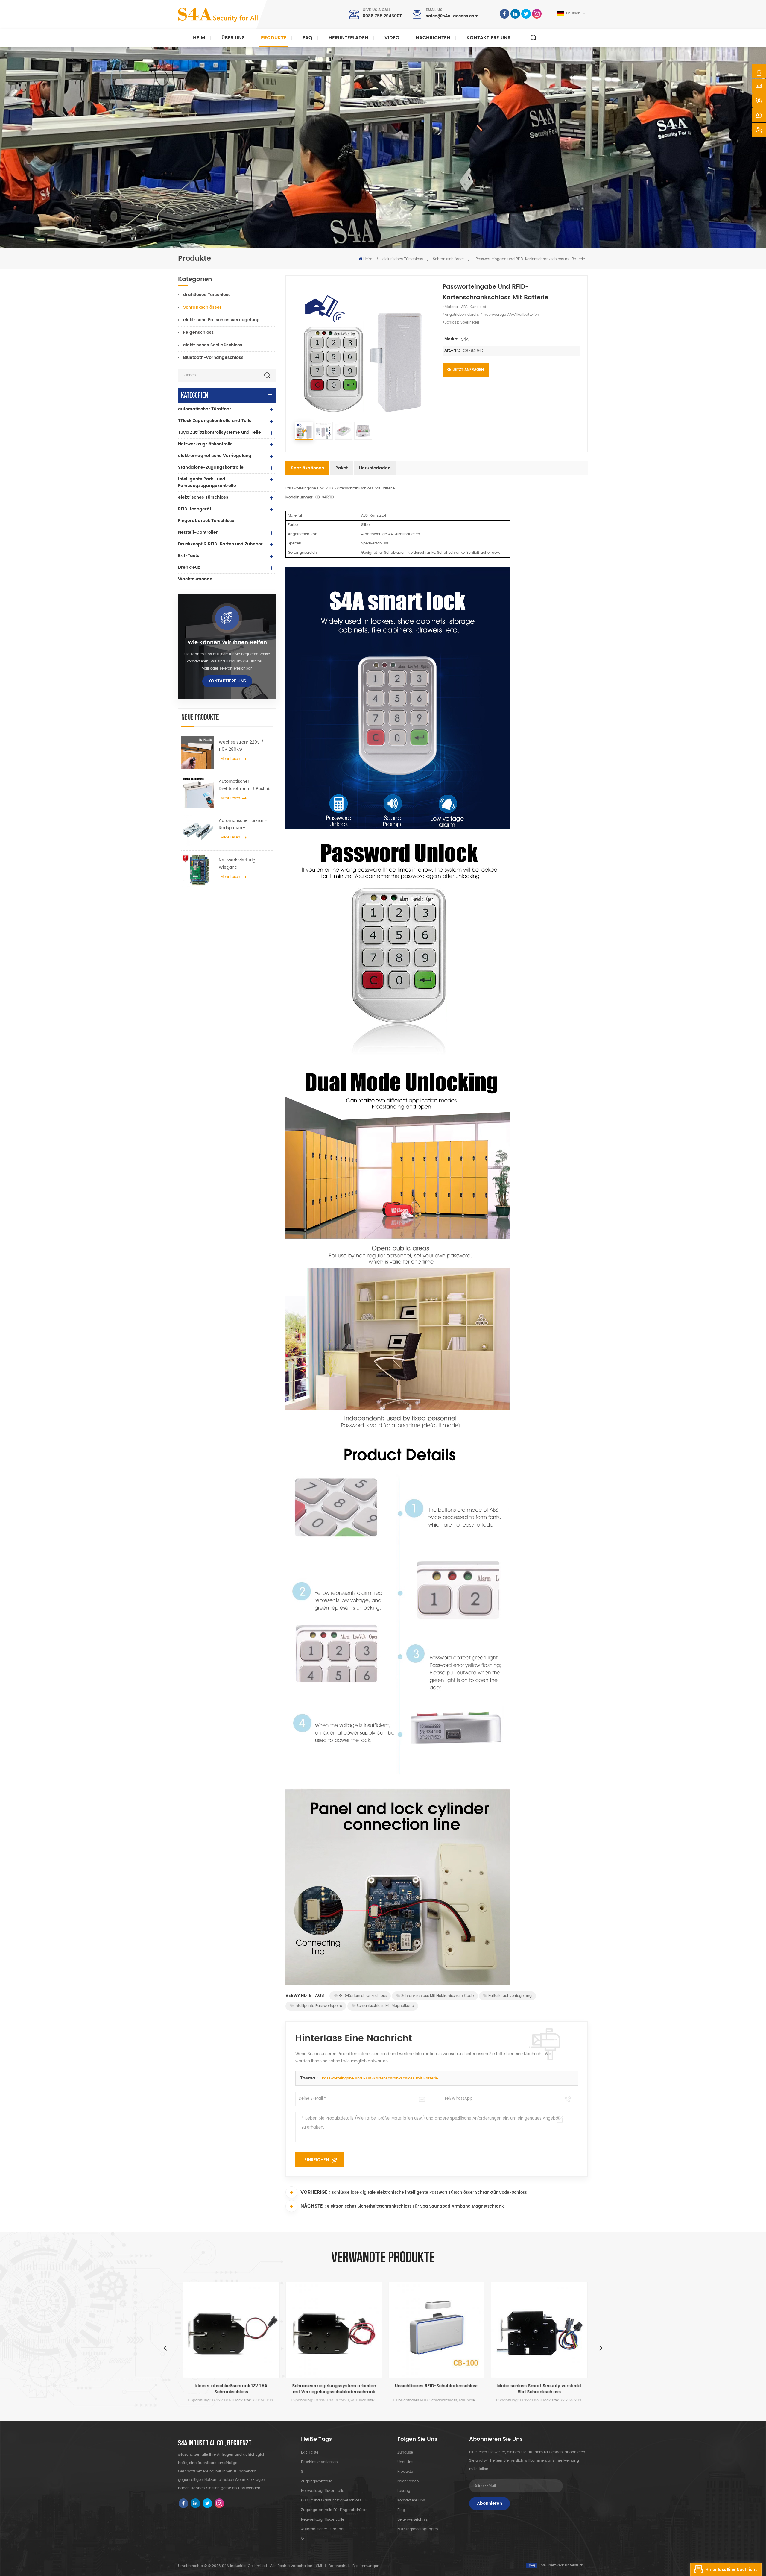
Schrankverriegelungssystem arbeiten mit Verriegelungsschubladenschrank (230, 2389)
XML (319, 2566)
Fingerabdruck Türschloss (206, 521)
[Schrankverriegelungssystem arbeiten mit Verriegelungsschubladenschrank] (229, 2330)
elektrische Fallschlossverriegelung (221, 320)
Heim (199, 38)
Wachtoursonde (195, 579)
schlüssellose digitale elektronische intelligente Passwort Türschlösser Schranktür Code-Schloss (429, 2193)
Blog (401, 2510)
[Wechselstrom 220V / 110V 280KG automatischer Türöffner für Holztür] (198, 752)
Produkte (274, 38)
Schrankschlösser (448, 259)
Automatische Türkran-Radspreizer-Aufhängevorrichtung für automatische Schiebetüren (244, 824)
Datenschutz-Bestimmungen (354, 2566)
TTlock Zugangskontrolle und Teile (215, 421)
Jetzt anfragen (468, 370)
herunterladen (348, 38)
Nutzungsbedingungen (418, 2529)
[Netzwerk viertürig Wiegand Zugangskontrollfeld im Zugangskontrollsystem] (198, 870)
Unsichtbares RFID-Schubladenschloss (332, 2386)
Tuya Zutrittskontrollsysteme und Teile (219, 432)
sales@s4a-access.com (452, 16)
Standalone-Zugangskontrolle (211, 467)
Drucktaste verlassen (319, 2462)
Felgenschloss (199, 332)
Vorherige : (316, 2192)
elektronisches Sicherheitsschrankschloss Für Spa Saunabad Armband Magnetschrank (415, 2206)
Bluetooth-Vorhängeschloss (213, 358)
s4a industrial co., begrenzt (215, 2443)
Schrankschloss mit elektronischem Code (437, 1996)
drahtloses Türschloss (207, 295)
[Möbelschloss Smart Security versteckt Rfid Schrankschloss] (435, 2330)
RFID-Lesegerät (195, 509)
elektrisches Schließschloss (213, 345)
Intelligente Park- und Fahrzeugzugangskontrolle (207, 482)
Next (601, 2348)
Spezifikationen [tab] (307, 468)
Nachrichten (433, 38)
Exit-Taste (189, 556)
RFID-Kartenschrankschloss (363, 1996)
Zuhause (405, 2453)
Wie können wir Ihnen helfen (227, 643)
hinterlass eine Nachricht (731, 2570)
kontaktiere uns (488, 38)
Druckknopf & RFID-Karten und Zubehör (220, 544)
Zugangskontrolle (317, 2481)
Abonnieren (490, 2503)
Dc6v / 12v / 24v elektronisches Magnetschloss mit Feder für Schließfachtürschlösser (537, 2389)
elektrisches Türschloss (403, 259)
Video (392, 38)
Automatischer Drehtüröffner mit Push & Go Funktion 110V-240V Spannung (244, 785)
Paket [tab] (342, 468)
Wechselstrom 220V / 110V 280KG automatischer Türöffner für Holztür (244, 746)
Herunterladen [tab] (375, 468)
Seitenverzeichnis (412, 2520)
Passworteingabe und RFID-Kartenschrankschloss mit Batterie (380, 2078)
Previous (165, 2348)
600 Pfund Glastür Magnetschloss (331, 2500)
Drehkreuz (189, 567)
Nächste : (313, 2206)
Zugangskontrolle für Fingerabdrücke (334, 2510)
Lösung (404, 2491)
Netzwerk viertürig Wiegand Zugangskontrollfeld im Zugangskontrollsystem (243, 864)
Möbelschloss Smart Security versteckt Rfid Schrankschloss (435, 2389)
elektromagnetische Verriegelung (215, 456)
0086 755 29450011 (383, 16)
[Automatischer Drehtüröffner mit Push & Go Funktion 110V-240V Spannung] (198, 791)
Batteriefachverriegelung (510, 1996)
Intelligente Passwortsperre (318, 2006)
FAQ (307, 38)
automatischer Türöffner (205, 409)
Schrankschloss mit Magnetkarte (385, 2006)
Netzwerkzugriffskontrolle (205, 444)
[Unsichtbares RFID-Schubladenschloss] (332, 2330)
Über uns (233, 38)
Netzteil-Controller (198, 532)
